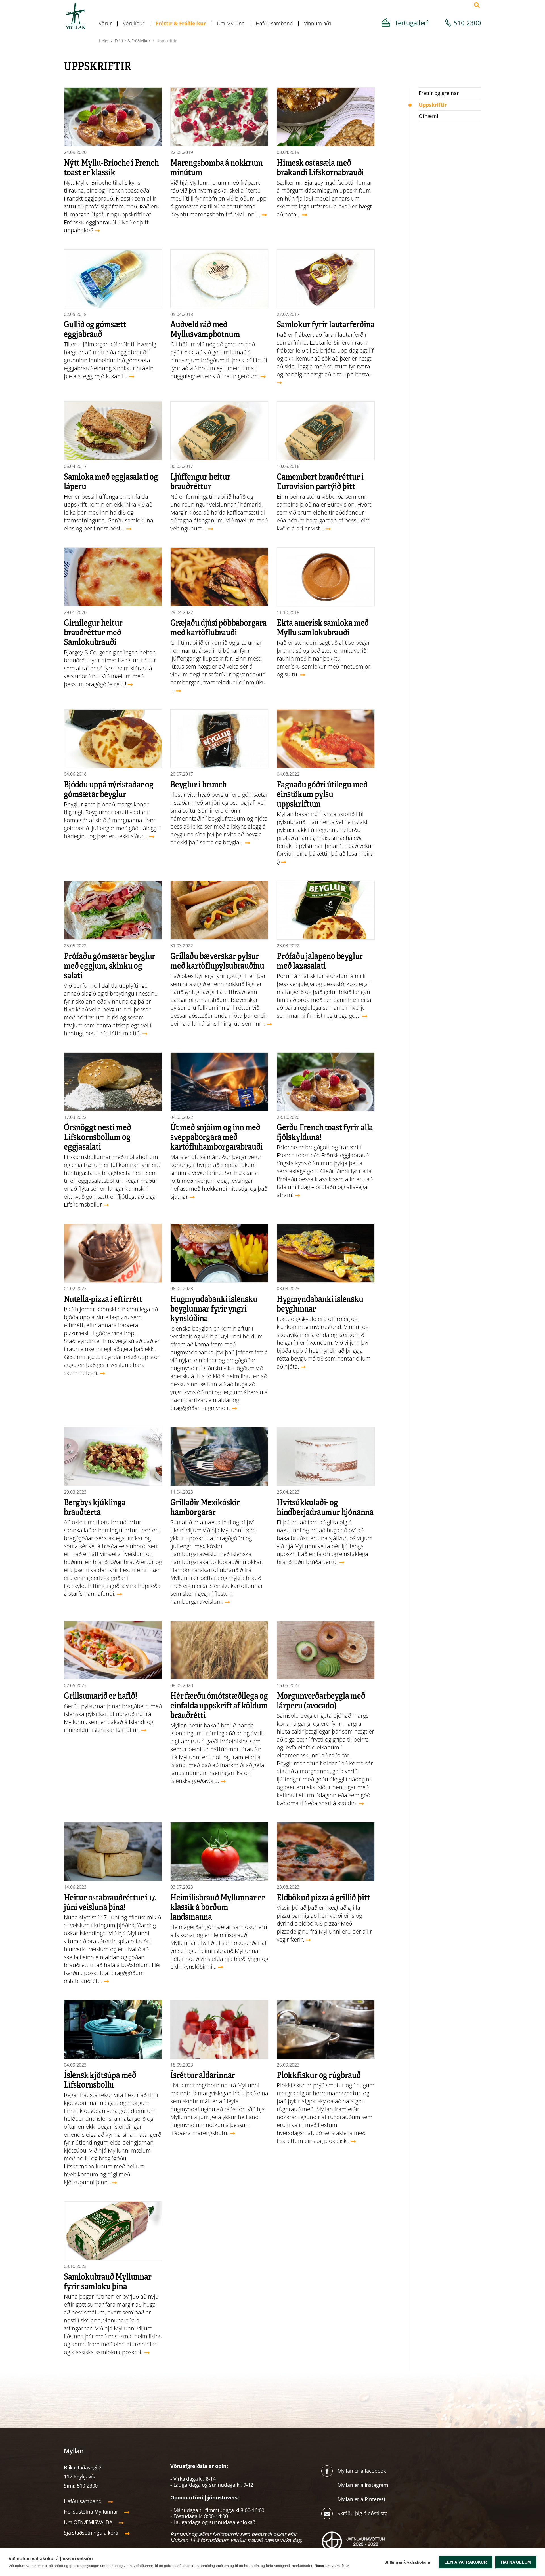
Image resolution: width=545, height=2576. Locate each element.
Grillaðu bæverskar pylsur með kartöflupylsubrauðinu (217, 960)
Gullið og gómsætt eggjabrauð (95, 329)
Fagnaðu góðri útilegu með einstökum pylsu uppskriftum (322, 794)
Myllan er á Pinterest (362, 2499)
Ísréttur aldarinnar (203, 2075)
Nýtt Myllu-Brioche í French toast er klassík (111, 167)
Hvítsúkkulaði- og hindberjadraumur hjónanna (325, 1507)
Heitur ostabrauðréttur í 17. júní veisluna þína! (110, 1902)
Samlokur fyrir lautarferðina (326, 324)
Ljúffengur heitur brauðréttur (200, 481)
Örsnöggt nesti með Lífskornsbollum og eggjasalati (97, 1137)
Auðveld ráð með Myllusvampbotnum (205, 329)
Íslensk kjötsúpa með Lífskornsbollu (100, 2079)
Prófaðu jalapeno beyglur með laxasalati (320, 960)
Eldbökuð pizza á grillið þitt (323, 1897)
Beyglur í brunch (199, 784)
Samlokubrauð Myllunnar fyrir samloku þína (108, 2281)
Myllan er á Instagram (364, 2485)
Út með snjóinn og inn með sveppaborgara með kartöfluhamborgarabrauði (216, 1137)
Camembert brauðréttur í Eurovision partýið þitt (320, 481)
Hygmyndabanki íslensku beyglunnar (320, 1303)
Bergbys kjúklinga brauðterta (95, 1507)
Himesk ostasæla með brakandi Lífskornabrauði (320, 167)
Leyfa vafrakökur (466, 2562)
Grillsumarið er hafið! (100, 1695)
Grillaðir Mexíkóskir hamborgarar (205, 1507)
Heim (104, 41)
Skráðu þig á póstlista (363, 2513)
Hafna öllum (516, 2562)
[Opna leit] (477, 5)
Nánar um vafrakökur (332, 2566)
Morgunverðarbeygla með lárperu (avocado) (321, 1700)
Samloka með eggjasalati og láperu (111, 481)
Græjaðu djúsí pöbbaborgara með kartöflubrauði (218, 627)
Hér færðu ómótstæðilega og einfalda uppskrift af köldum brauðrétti (219, 1705)
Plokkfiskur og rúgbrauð (319, 2075)
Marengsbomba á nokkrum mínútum (217, 167)
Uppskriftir (167, 41)
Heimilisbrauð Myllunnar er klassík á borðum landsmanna (218, 1907)
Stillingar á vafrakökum (407, 2562)
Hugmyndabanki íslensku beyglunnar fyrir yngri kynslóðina (214, 1308)
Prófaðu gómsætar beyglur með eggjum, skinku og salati (110, 965)
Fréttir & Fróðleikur (133, 41)
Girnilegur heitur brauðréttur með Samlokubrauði (93, 632)
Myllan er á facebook (362, 2471)
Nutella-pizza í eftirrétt (103, 1298)
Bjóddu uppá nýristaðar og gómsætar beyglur (109, 789)
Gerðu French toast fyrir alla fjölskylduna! (325, 1132)
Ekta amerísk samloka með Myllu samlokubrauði (323, 627)
